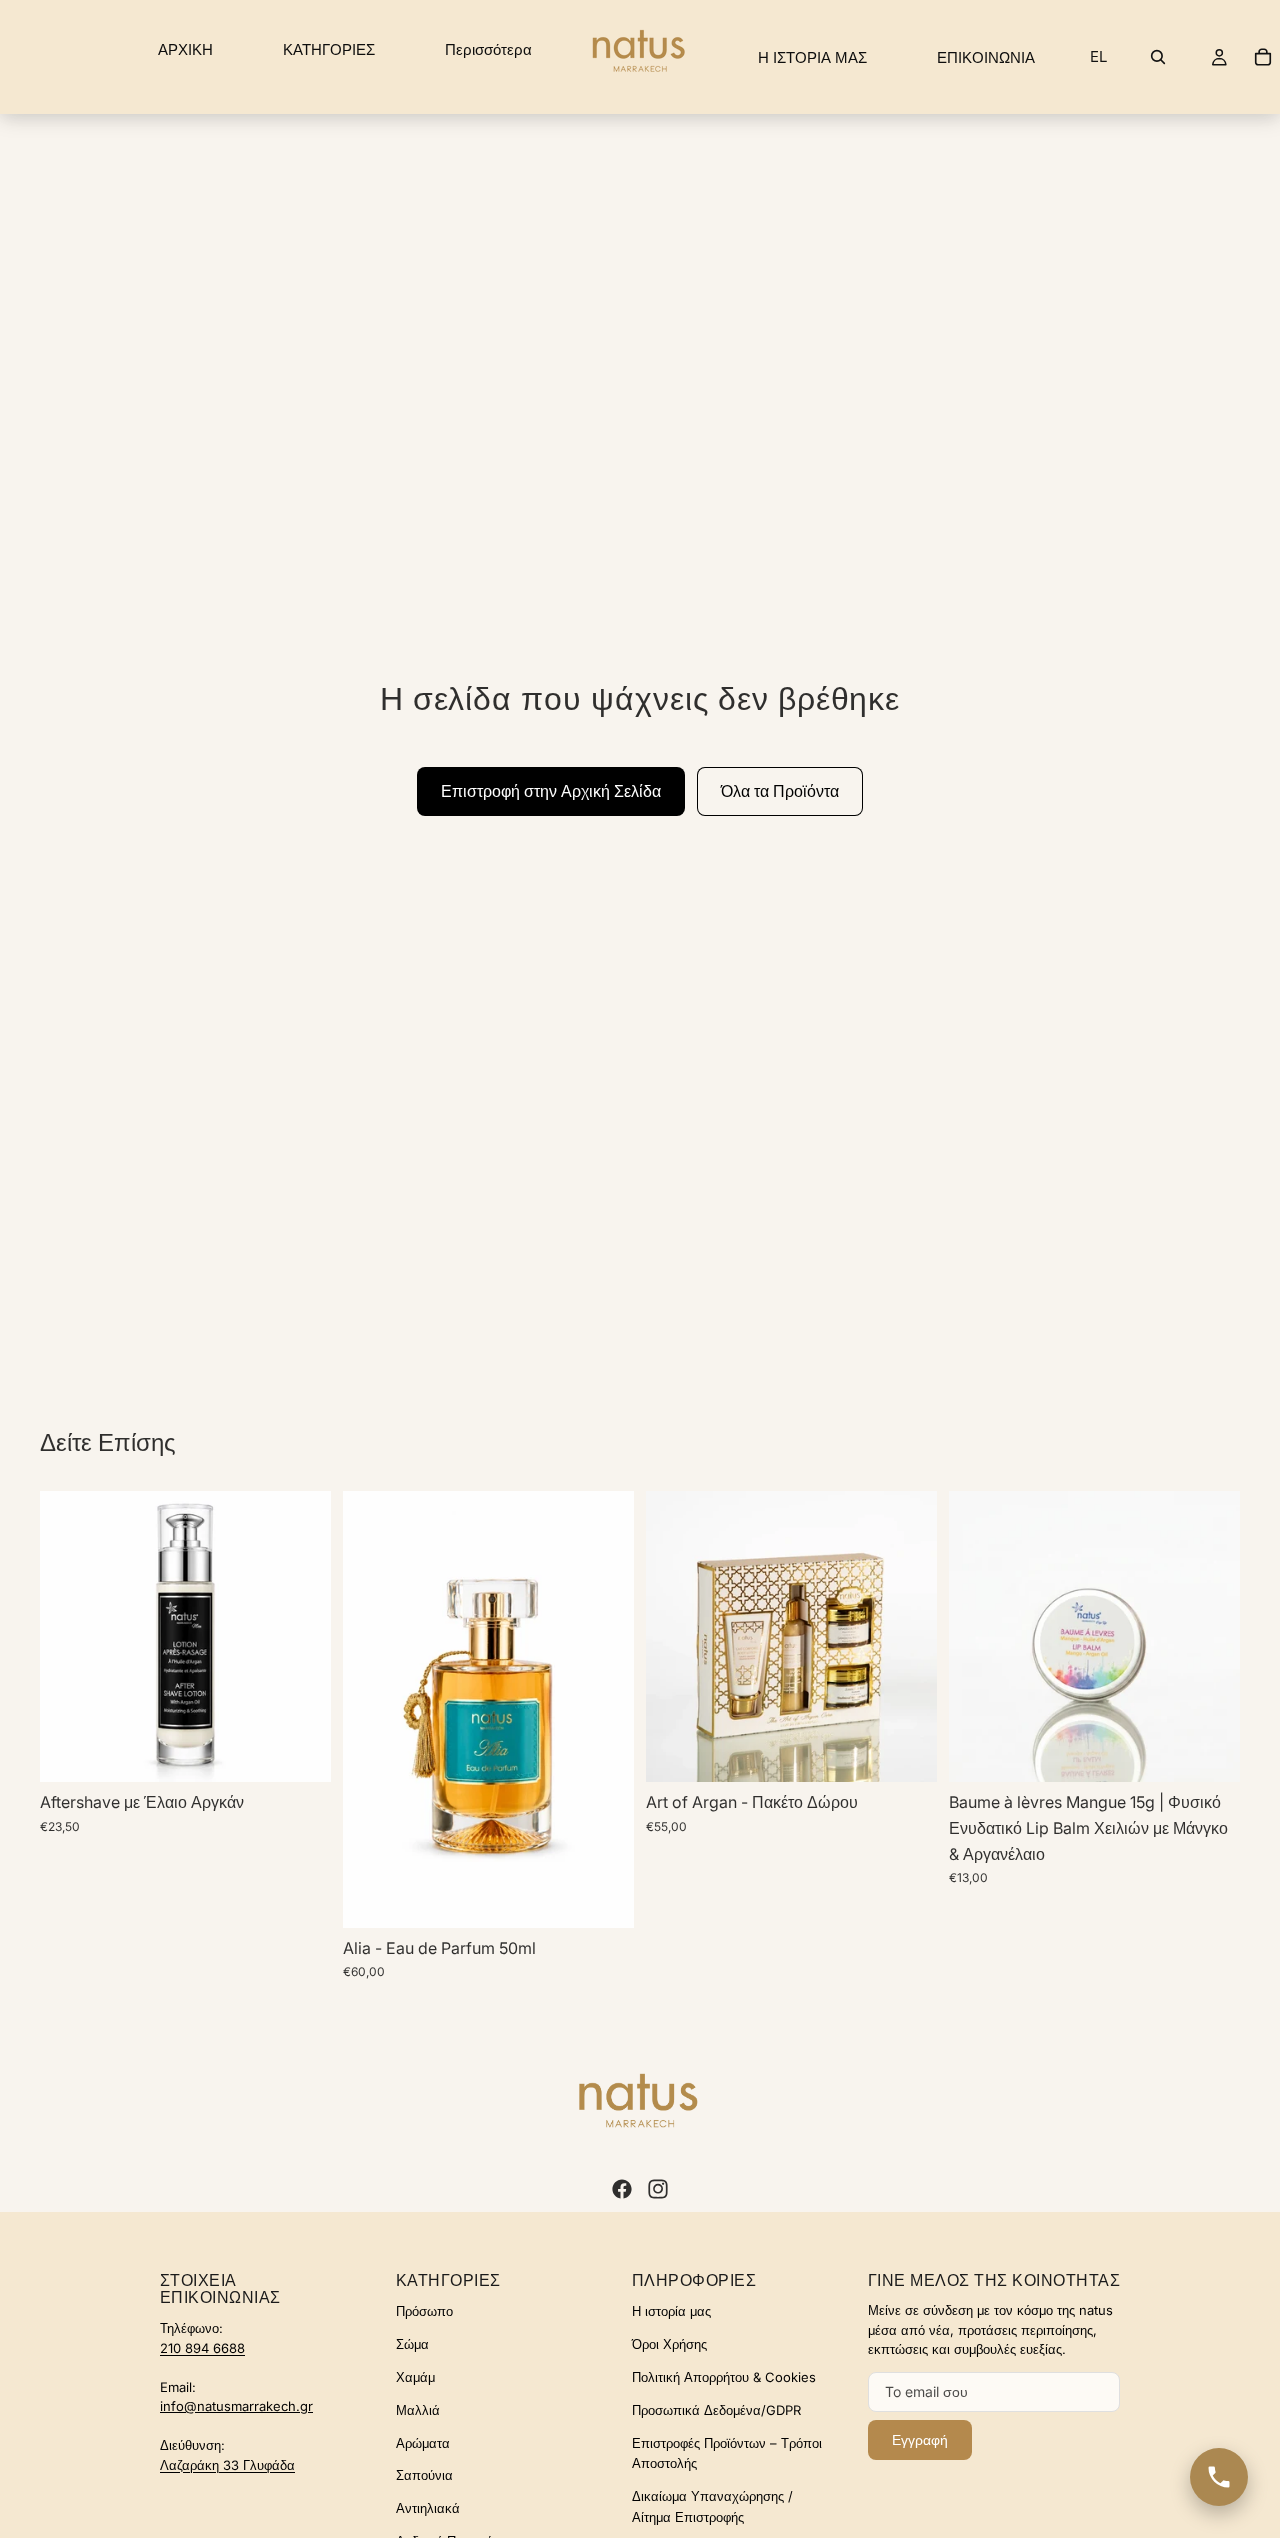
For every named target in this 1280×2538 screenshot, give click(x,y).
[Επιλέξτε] (300, 1752)
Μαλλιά (418, 2410)
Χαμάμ (415, 2377)
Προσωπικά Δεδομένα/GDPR (716, 2410)
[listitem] (488, 49)
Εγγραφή (920, 2440)
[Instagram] (658, 2189)
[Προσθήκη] (603, 1897)
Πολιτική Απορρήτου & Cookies (724, 2377)
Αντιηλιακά (428, 2508)
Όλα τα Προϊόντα (780, 791)
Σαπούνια (424, 2475)
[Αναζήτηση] (1158, 57)
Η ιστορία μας (671, 2311)
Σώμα (412, 2344)
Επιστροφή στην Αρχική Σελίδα (551, 791)
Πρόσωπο (424, 2311)
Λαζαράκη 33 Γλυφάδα (227, 2465)
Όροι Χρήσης (669, 2344)
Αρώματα (423, 2443)
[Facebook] (622, 2189)
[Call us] (1219, 2477)
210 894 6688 (202, 2348)
